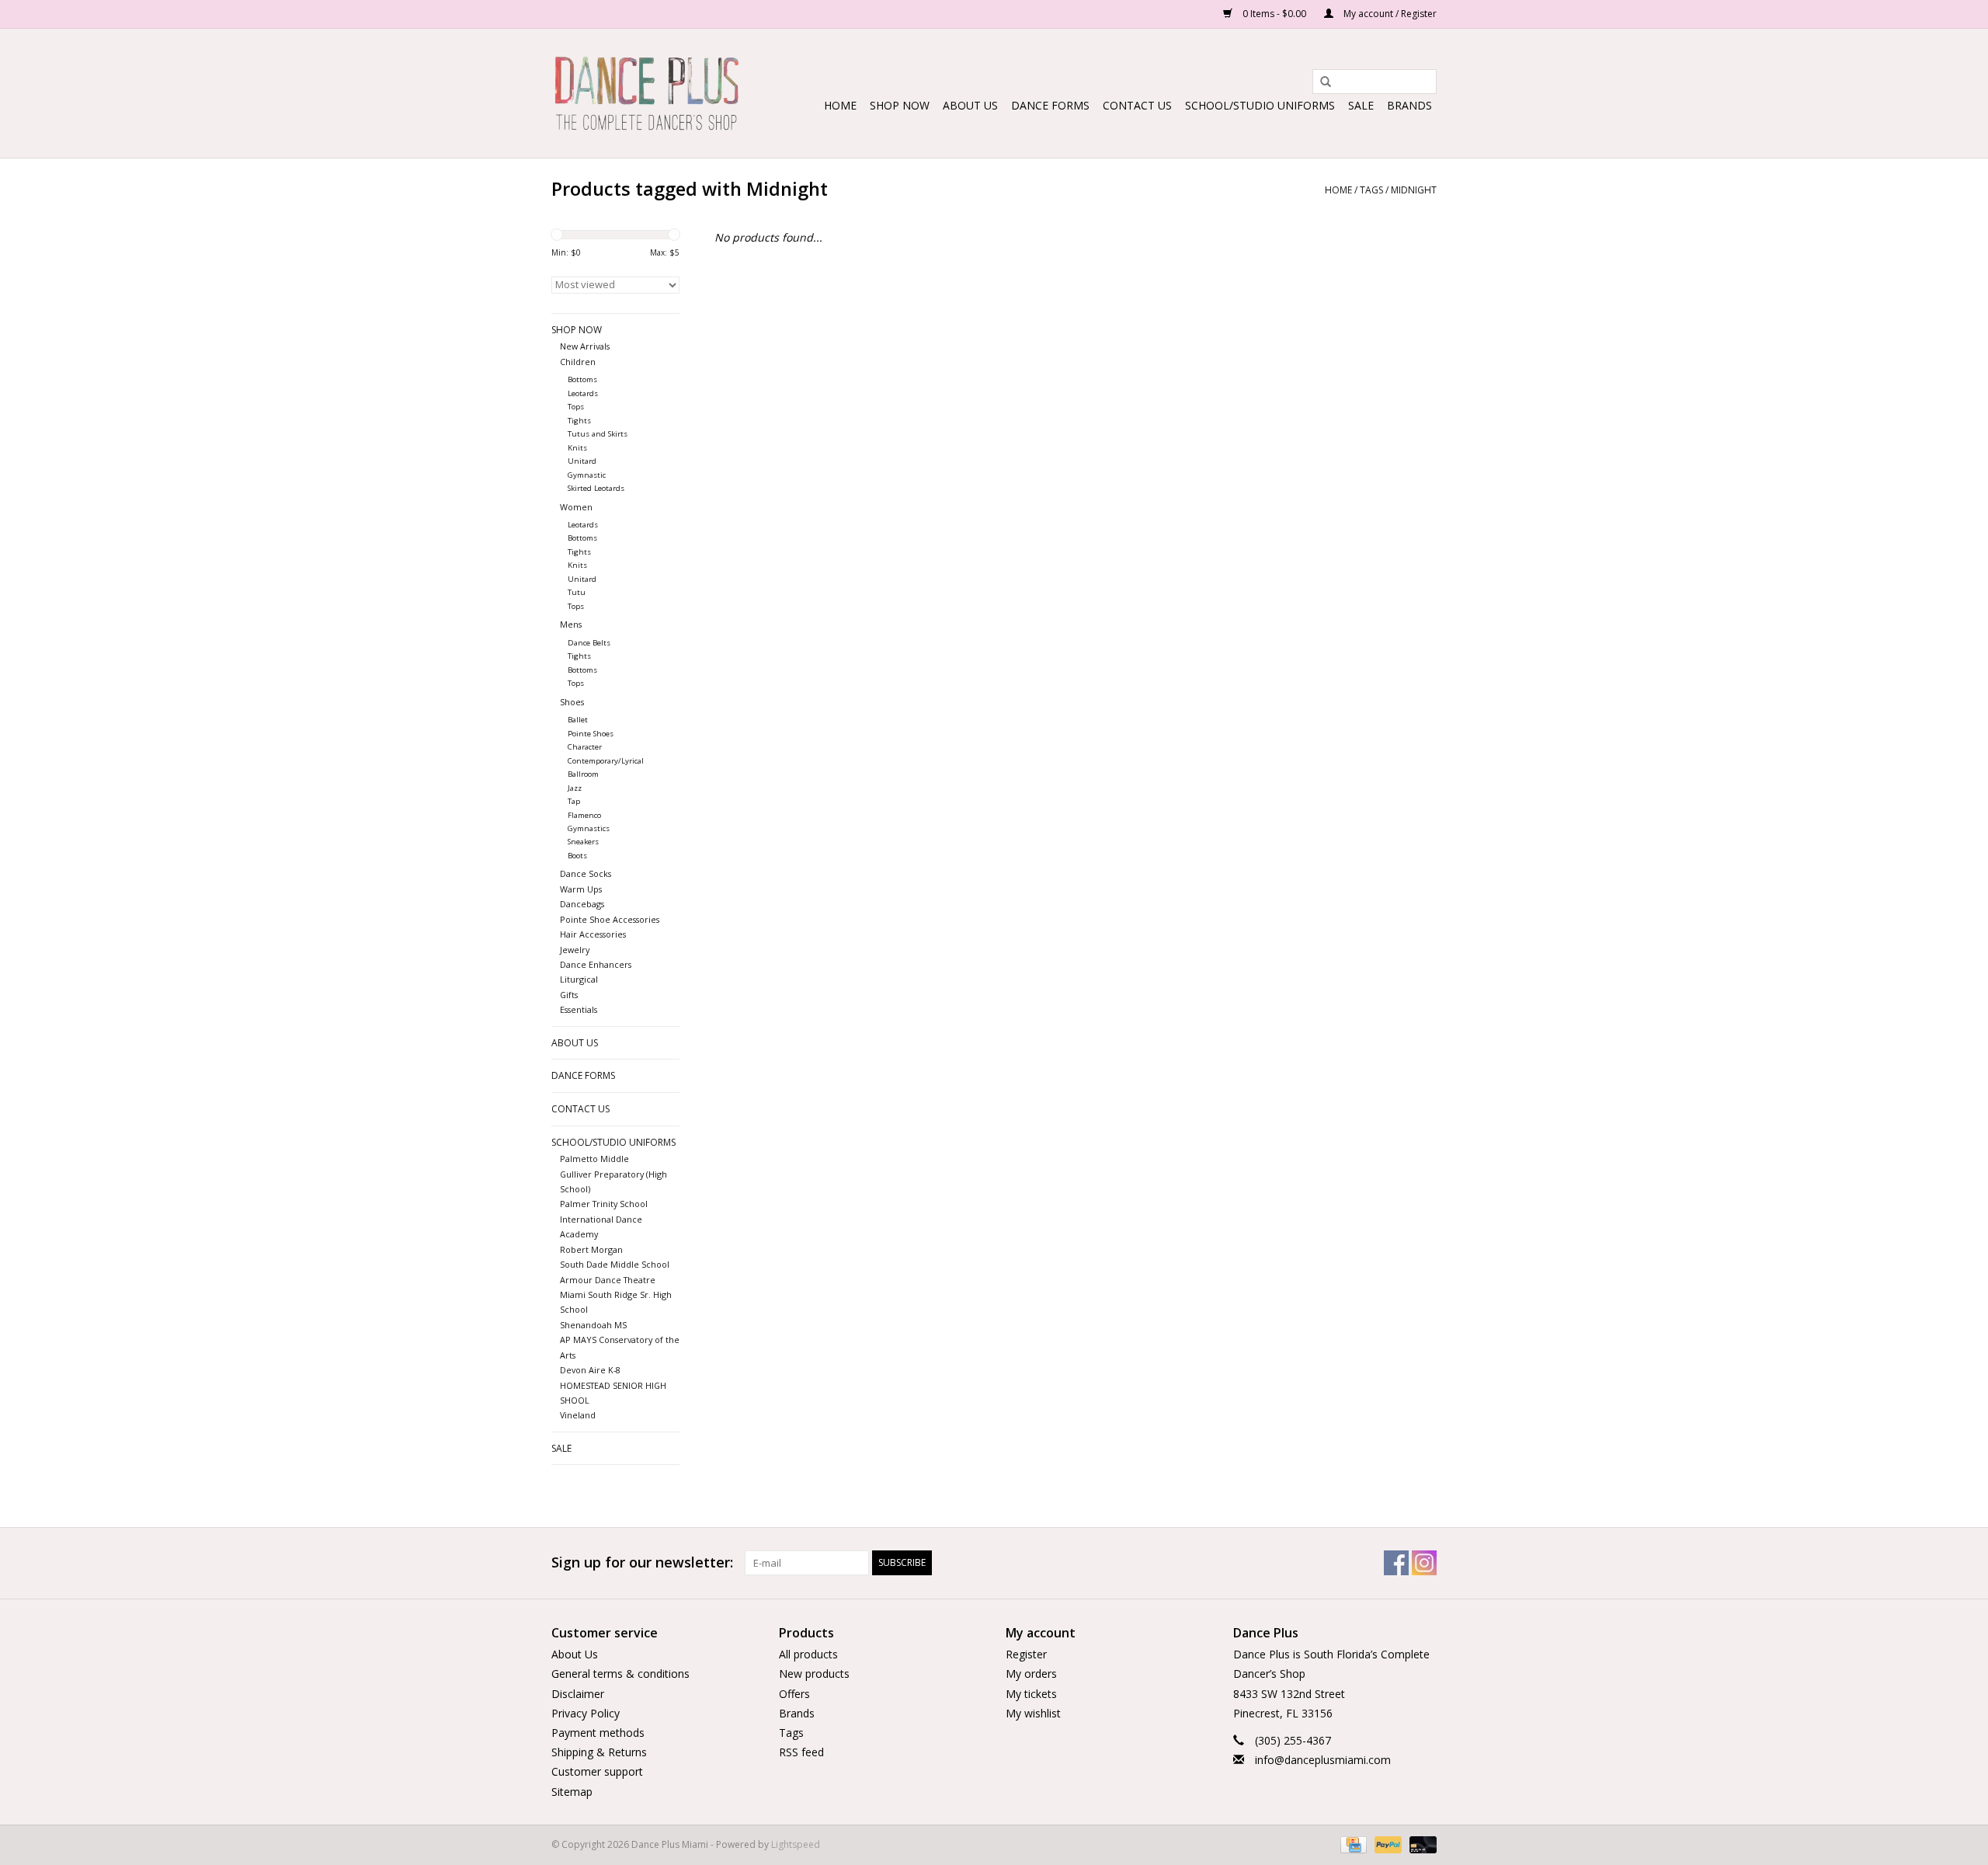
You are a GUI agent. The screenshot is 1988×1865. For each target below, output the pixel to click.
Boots (577, 856)
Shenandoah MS (593, 1325)
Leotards (583, 393)
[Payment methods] (1352, 1844)
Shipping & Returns (599, 1752)
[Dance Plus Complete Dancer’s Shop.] (646, 93)
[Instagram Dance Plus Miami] (1424, 1563)
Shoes (572, 702)
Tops (576, 407)
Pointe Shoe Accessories (610, 919)
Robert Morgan (591, 1249)
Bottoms (582, 379)
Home (840, 105)
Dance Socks (586, 873)
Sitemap (572, 1792)
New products (814, 1674)
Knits (577, 448)
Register (1026, 1654)
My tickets (1031, 1694)
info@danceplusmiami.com (1323, 1760)
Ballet (578, 720)
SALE (1361, 105)
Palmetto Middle (594, 1159)
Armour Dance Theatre (608, 1280)
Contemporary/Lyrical (606, 761)
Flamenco (584, 815)
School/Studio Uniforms (1260, 105)
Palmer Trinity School (604, 1204)
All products (808, 1654)
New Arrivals (585, 346)
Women (576, 507)
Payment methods (598, 1733)
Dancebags (582, 904)
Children (578, 362)
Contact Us (1137, 105)
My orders (1031, 1674)
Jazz (575, 788)
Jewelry (575, 950)
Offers (794, 1694)
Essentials (579, 1009)
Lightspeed (796, 1844)
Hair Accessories (593, 934)
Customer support (597, 1771)
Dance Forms (1050, 105)
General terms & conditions (620, 1674)
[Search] (1320, 82)
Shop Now (900, 105)
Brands (1409, 105)
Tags (1371, 190)
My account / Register (1389, 14)
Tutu (577, 592)
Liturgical (579, 979)
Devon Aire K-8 (590, 1370)
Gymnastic (587, 475)
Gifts (569, 995)
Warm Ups (581, 889)
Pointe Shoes (591, 734)
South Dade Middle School (615, 1264)
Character (585, 747)
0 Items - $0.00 (1274, 14)
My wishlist (1033, 1713)
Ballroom (583, 774)
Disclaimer (578, 1694)
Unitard (582, 461)
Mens (571, 624)
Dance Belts (589, 643)
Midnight (1414, 190)
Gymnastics (589, 828)
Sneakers (583, 842)
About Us (970, 105)
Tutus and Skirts (598, 434)
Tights (579, 421)
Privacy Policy (586, 1713)
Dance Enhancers (596, 964)
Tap (574, 801)
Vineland (578, 1415)
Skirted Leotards (596, 488)
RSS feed (801, 1752)
